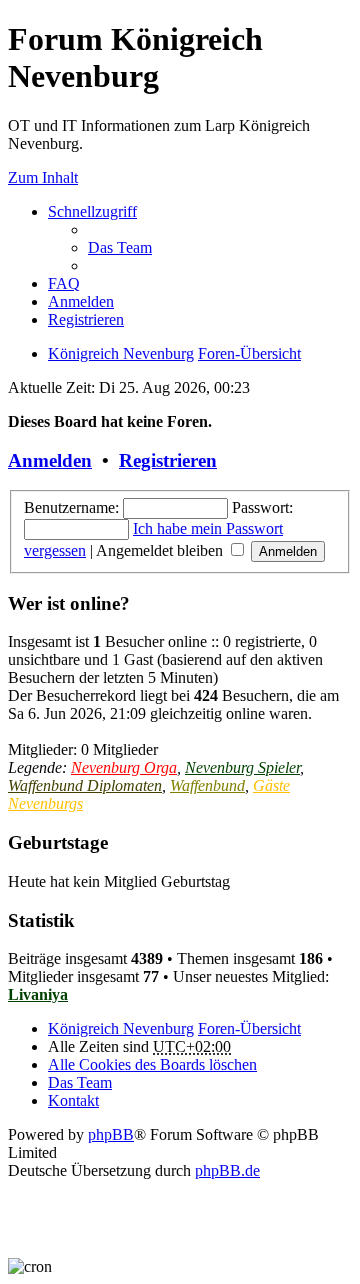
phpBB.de (227, 1170)
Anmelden (50, 460)
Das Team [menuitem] (120, 247)
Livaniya (38, 994)
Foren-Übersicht (249, 353)
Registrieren (168, 460)
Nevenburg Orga (124, 767)
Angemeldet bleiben (161, 550)
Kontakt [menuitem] (73, 1100)
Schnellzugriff (92, 211)
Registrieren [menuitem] (86, 319)
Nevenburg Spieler (242, 767)
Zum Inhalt (43, 177)
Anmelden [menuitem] (81, 301)
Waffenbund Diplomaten (85, 785)
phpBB (111, 1134)
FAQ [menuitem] (64, 283)
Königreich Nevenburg (121, 353)
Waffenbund (207, 785)
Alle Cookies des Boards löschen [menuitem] (152, 1064)
